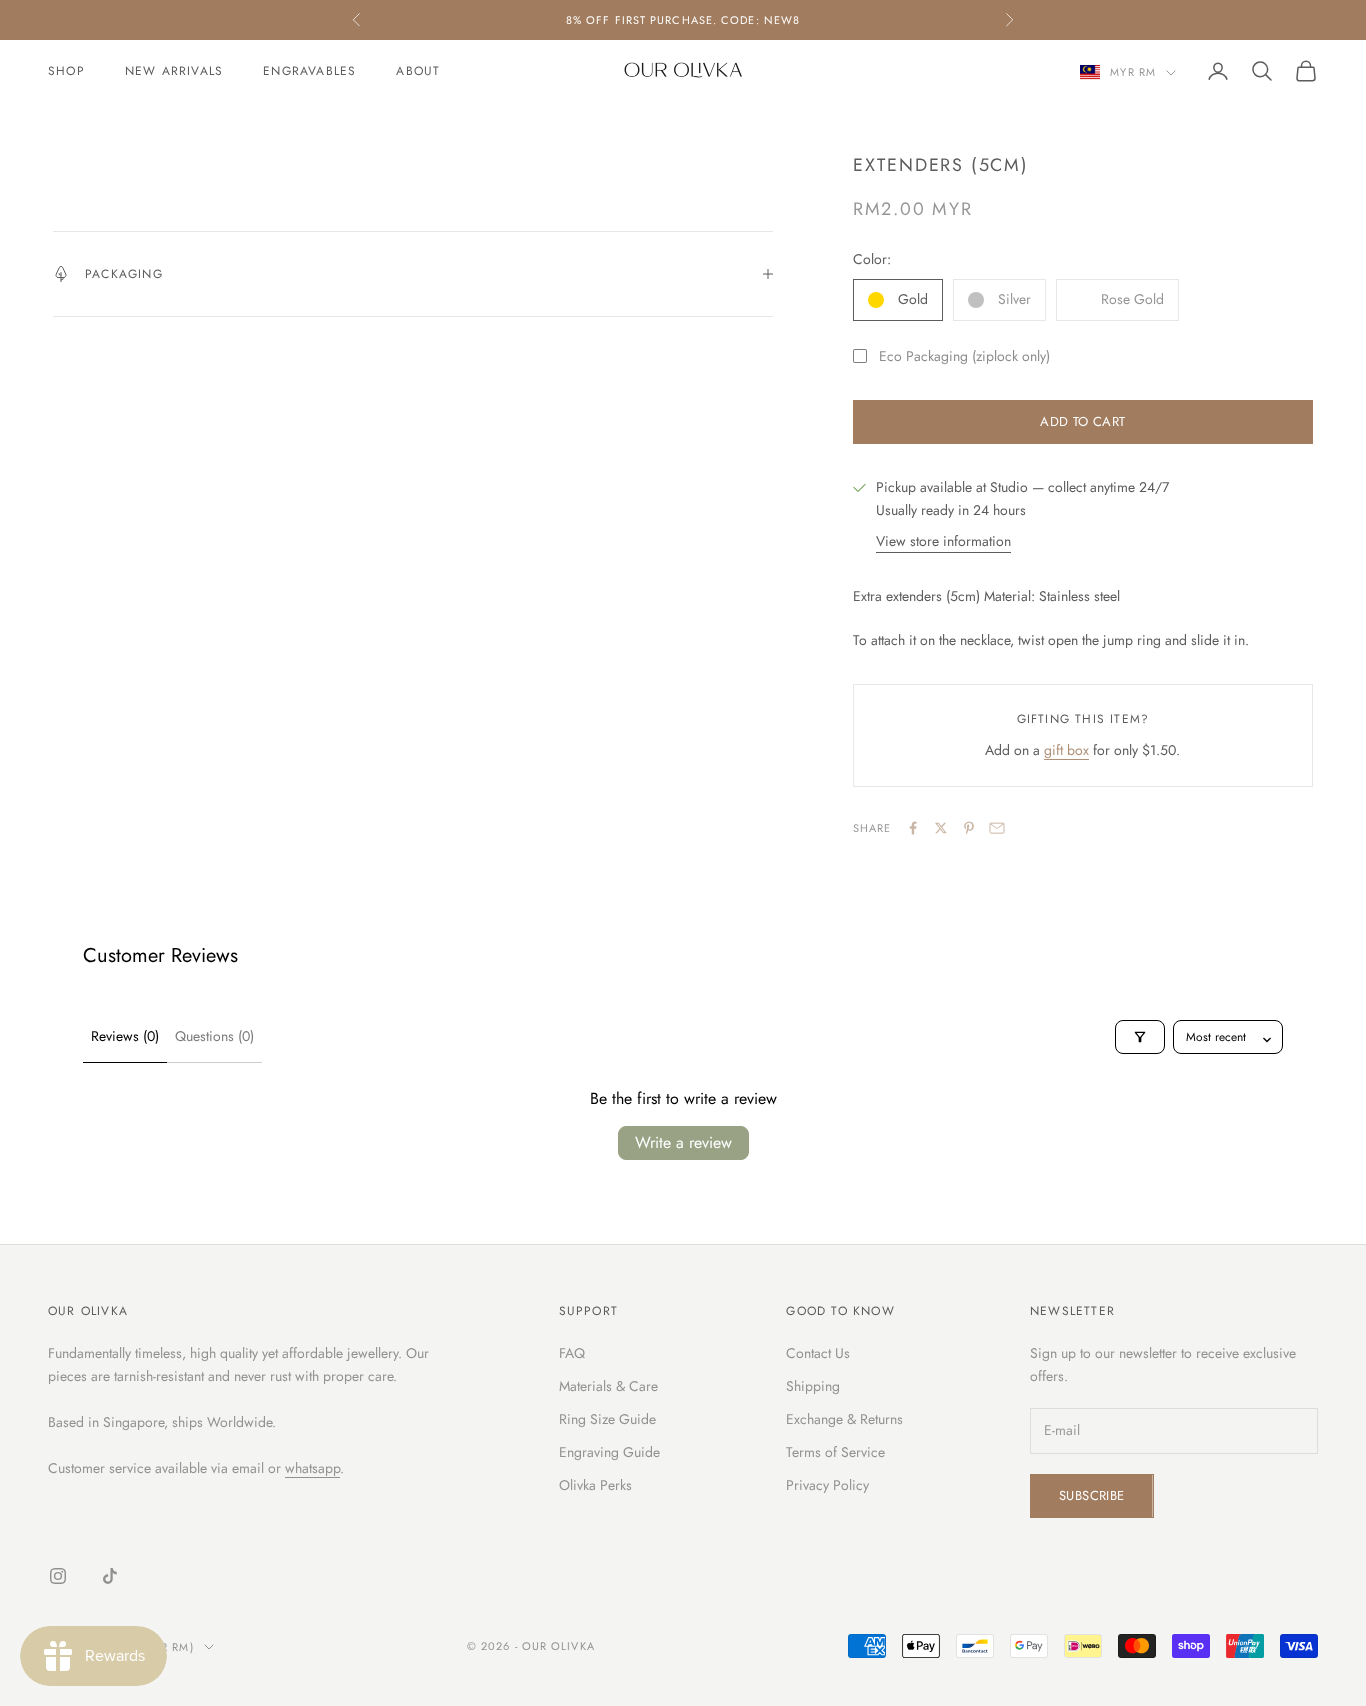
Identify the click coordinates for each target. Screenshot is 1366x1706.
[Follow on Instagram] (58, 1576)
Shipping (813, 1386)
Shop (66, 71)
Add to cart (1082, 421)
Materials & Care (608, 1386)
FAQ (572, 1353)
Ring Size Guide (607, 1419)
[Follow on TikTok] (110, 1576)
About (418, 71)
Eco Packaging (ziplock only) (964, 356)
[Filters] (1140, 1037)
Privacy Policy (827, 1485)
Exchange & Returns (844, 1419)
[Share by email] (997, 828)
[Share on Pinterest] (969, 828)
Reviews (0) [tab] (125, 1036)
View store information (943, 541)
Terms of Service (835, 1452)
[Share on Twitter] (941, 828)
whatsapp (312, 1468)
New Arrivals (174, 71)
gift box (1066, 750)
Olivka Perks (595, 1485)
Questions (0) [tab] (214, 1036)
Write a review (683, 1142)
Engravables (309, 71)
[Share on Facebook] (913, 828)
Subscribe (1092, 1495)
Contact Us (818, 1353)
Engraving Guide (609, 1452)
